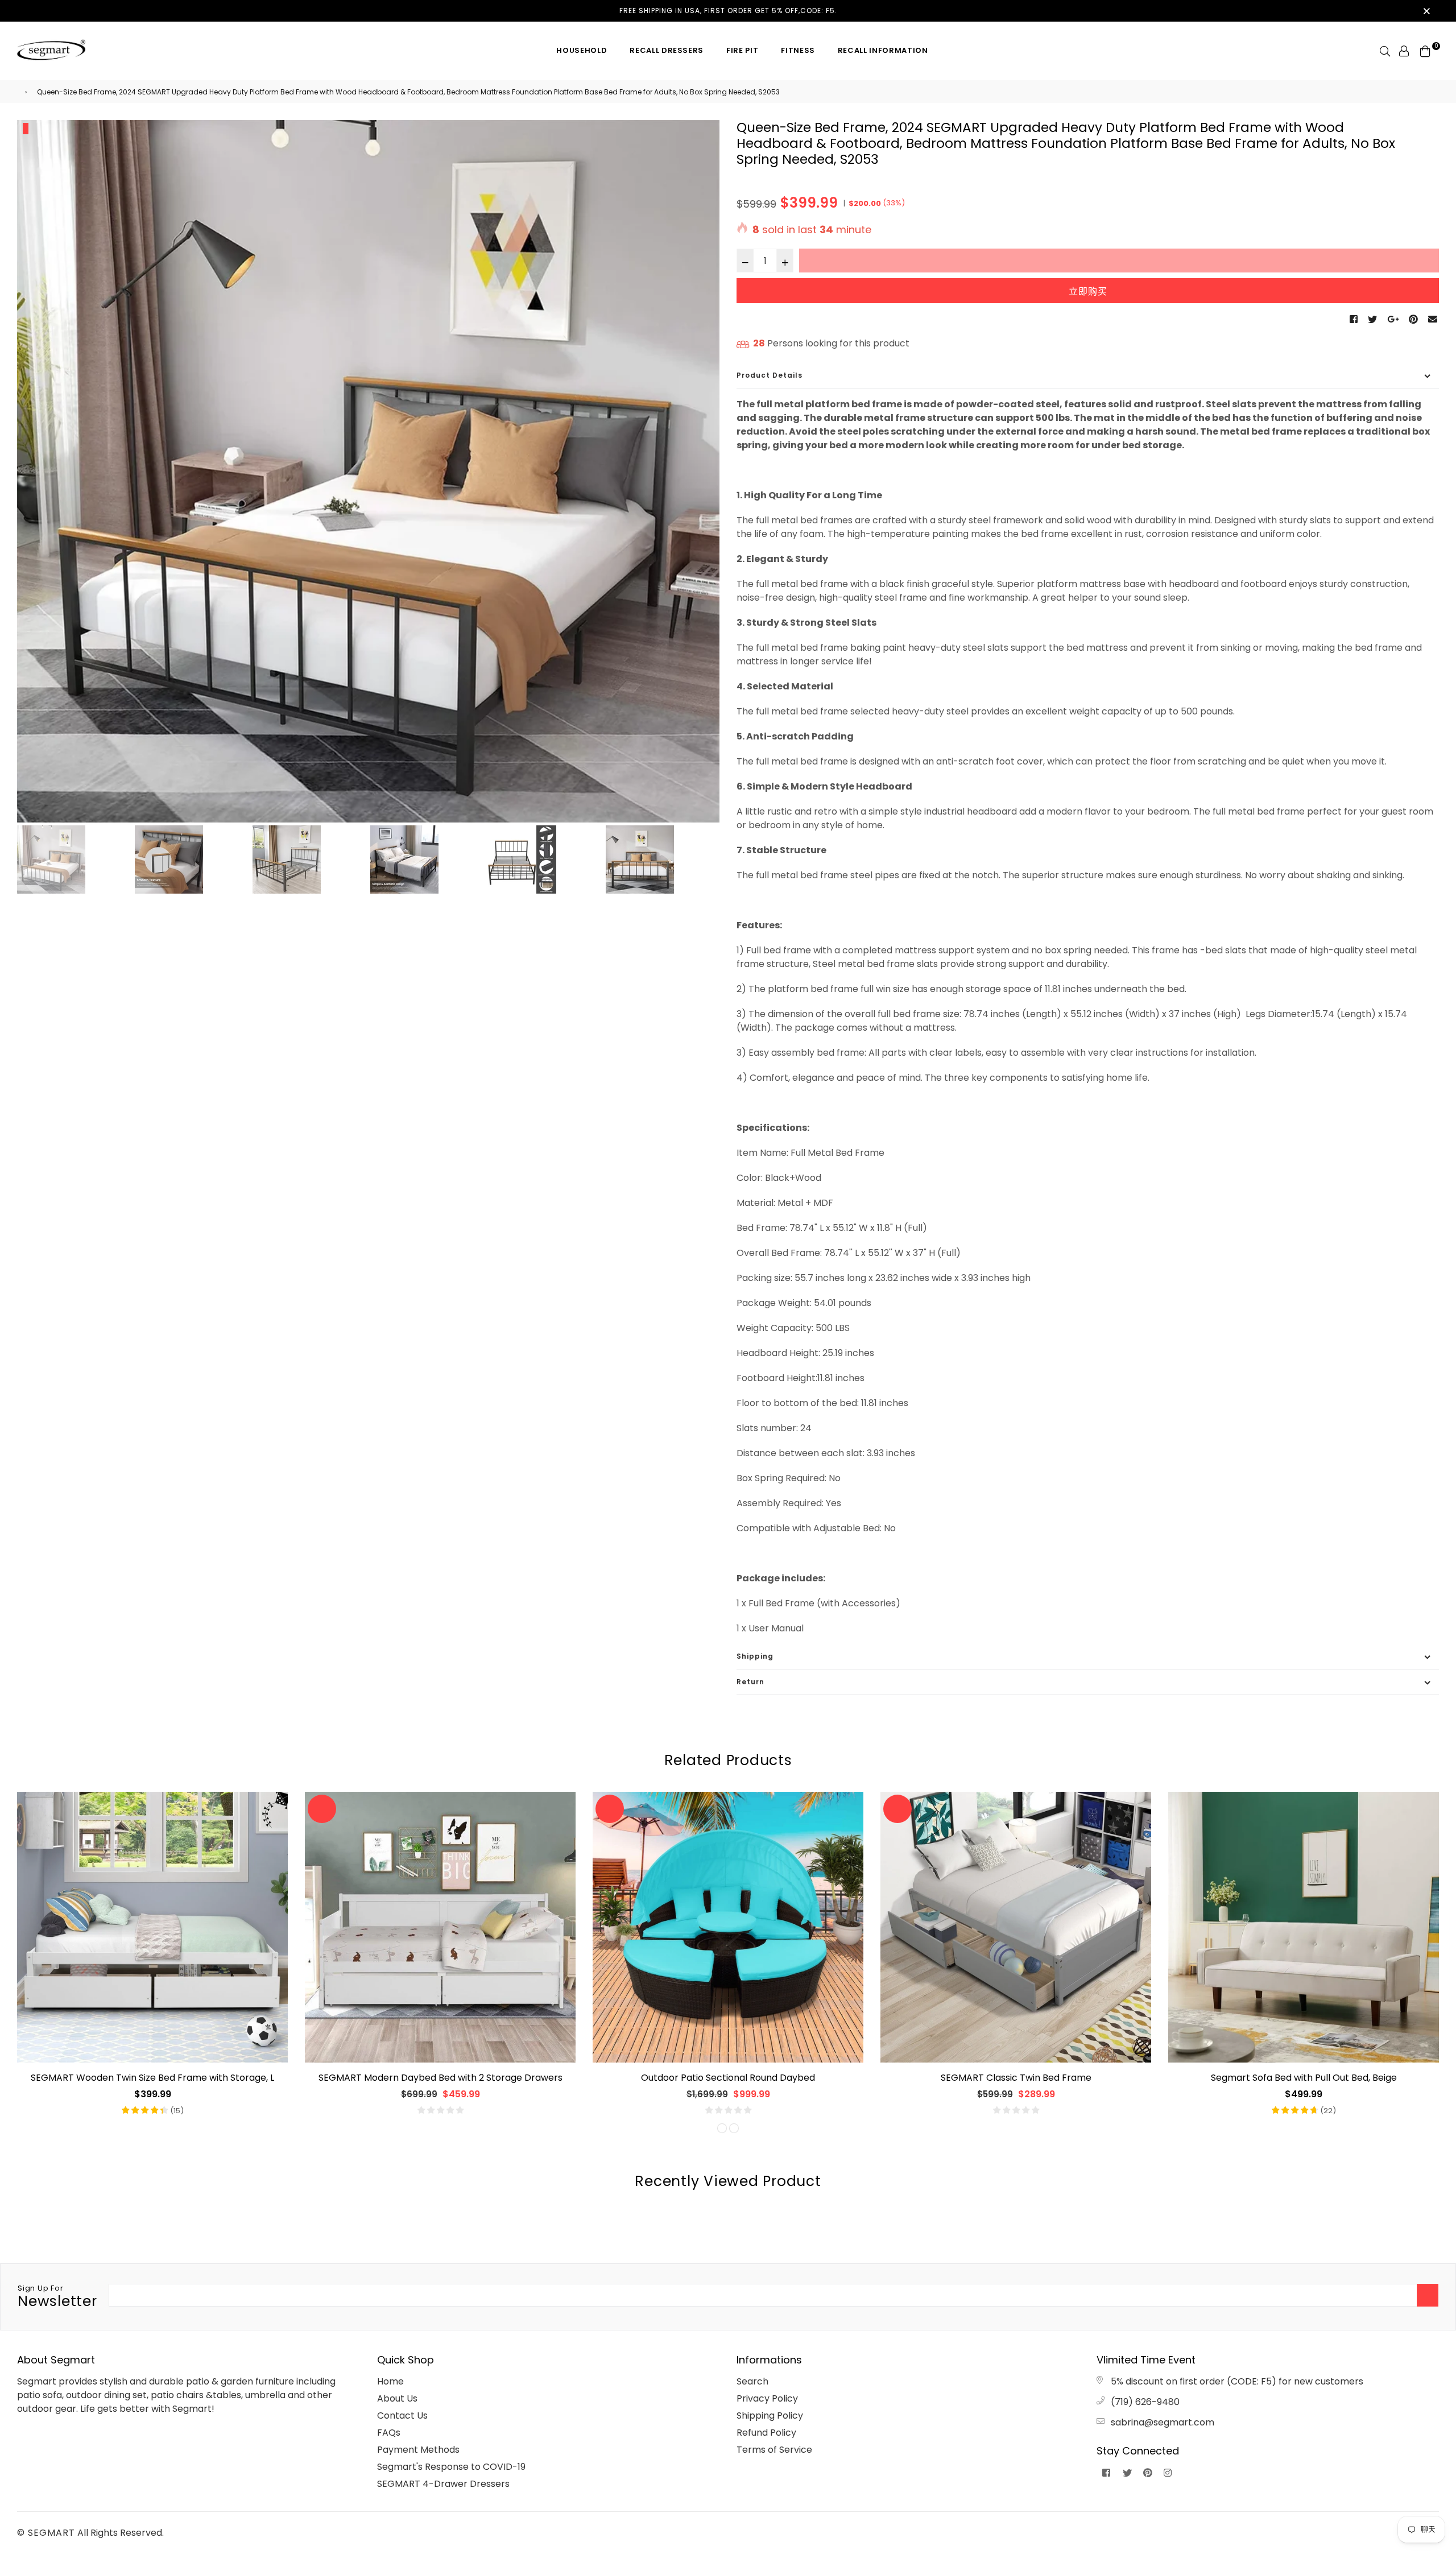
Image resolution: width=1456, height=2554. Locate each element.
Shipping (755, 1656)
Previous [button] (31, 472)
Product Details (770, 375)
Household (582, 50)
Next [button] (705, 472)
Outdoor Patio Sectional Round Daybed (728, 2078)
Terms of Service (774, 2450)
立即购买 (1088, 292)
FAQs (389, 2433)
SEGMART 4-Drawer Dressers (443, 2484)
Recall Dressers (667, 50)
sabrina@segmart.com (1163, 2422)
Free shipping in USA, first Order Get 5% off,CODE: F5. (728, 11)
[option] (368, 471)
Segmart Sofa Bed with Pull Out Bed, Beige (1304, 2078)
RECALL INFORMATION (883, 50)
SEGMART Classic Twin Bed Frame (1016, 2078)
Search (752, 2381)
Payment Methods (418, 2450)
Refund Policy (766, 2433)
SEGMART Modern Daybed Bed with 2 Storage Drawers (440, 2078)
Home (390, 2381)
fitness (798, 50)
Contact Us (402, 2415)
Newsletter (57, 2297)
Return (750, 1682)
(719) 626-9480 (1145, 2402)
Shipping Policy (770, 2415)
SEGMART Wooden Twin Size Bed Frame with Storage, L (152, 2078)
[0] (1425, 50)
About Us (397, 2398)
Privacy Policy (767, 2398)
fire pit (742, 50)
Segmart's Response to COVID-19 (451, 2467)
